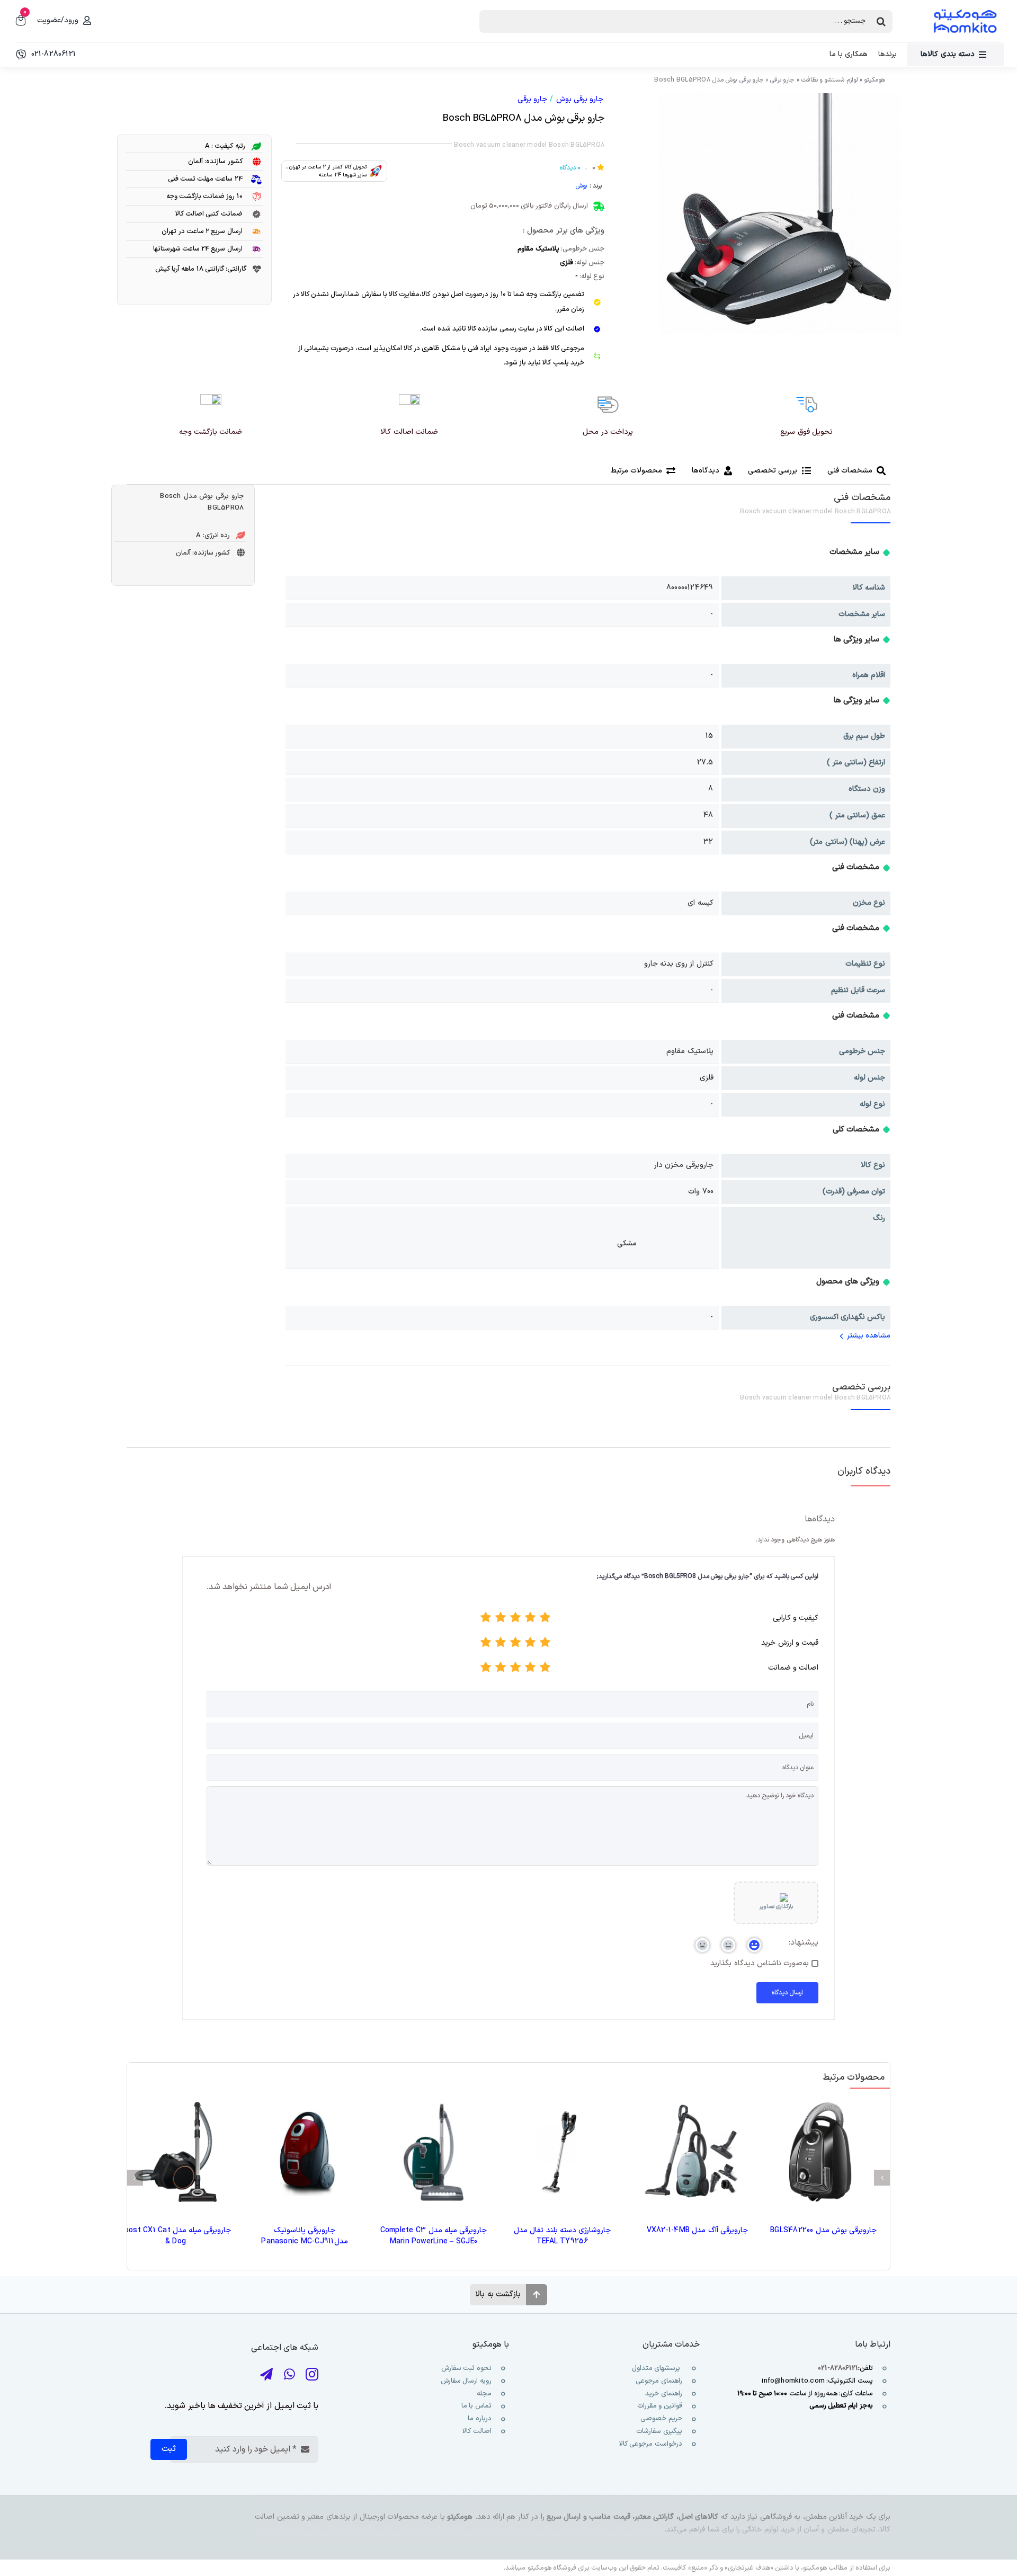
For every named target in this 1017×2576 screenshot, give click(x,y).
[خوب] (515, 1620)
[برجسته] (486, 1620)
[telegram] (266, 2374)
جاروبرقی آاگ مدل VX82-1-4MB (697, 2230)
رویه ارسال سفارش (466, 2381)
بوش (581, 186)
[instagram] (312, 2374)
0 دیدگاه (570, 168)
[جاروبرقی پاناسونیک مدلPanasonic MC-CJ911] (304, 2152)
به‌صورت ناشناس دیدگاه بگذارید (760, 1964)
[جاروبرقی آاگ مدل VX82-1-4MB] (691, 2152)
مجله (483, 2394)
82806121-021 (838, 2368)
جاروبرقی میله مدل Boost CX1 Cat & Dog (176, 2236)
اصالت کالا (477, 2431)
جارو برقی (782, 80)
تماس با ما (476, 2406)
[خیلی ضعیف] (545, 1620)
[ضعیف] (530, 1620)
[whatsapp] (289, 2374)
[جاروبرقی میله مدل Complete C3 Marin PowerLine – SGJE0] (434, 2152)
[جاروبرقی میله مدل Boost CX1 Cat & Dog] (176, 2152)
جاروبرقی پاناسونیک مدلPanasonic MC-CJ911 (304, 2236)
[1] (779, 214)
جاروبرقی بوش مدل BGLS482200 (823, 2230)
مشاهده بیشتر (869, 1336)
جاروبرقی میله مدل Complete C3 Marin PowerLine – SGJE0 (434, 2236)
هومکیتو (875, 80)
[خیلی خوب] (501, 1620)
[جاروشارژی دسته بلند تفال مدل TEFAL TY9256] (562, 2152)
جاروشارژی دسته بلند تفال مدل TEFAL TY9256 (562, 2236)
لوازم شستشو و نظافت (829, 80)
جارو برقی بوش (580, 99)
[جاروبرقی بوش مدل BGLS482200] (820, 2152)
